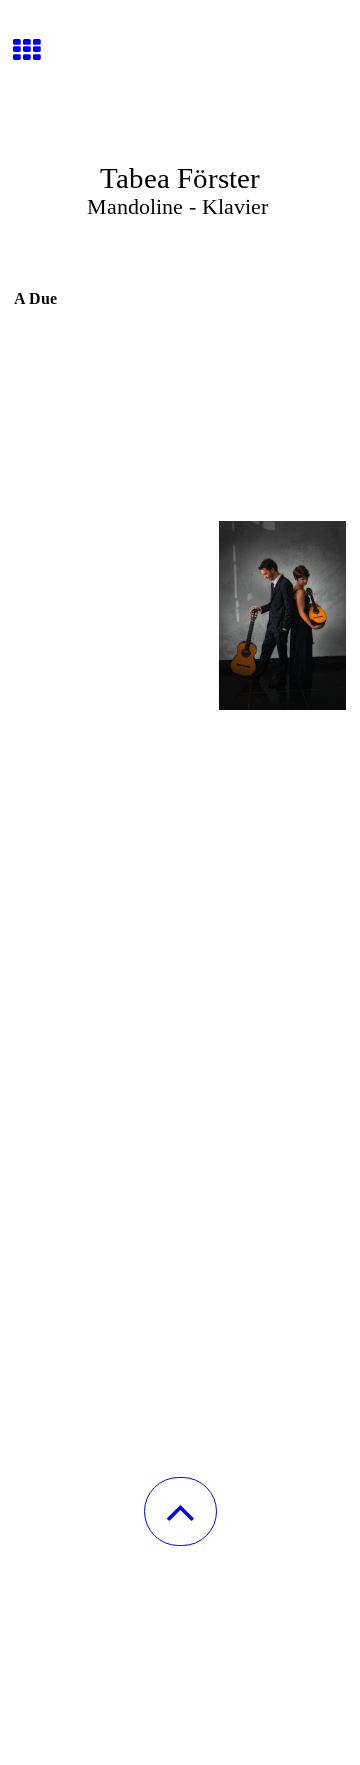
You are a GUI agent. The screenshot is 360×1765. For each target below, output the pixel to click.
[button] (180, 1511)
